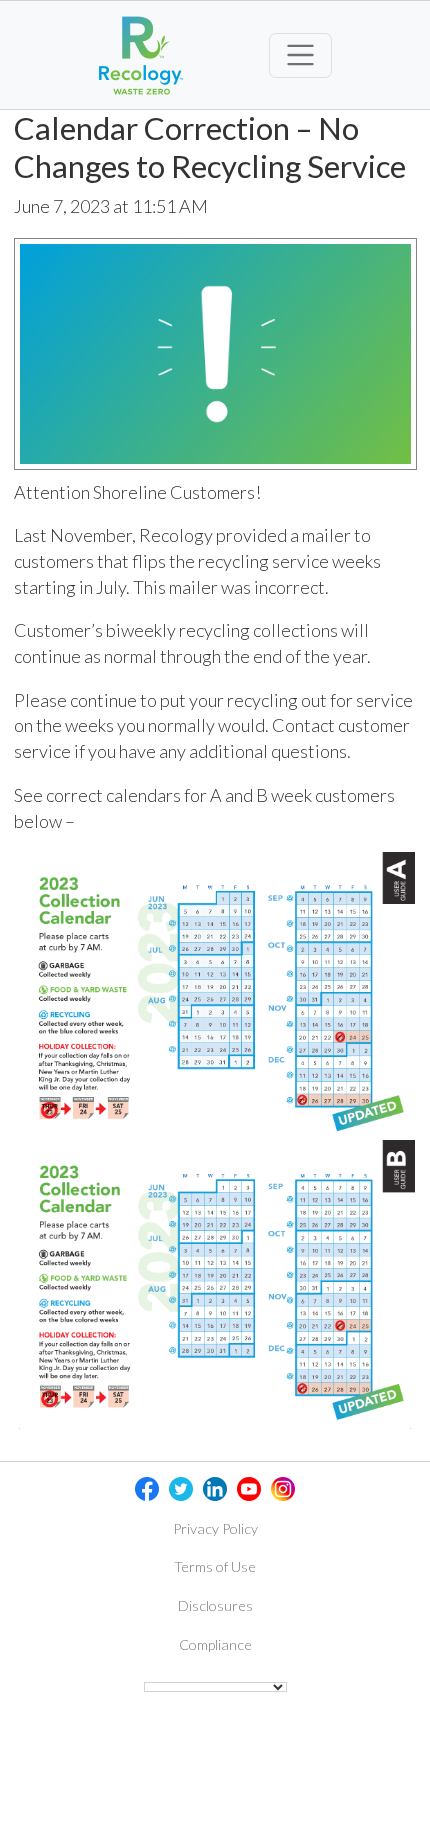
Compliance (215, 1644)
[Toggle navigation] (300, 55)
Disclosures (215, 1605)
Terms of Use (215, 1566)
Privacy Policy (215, 1528)
